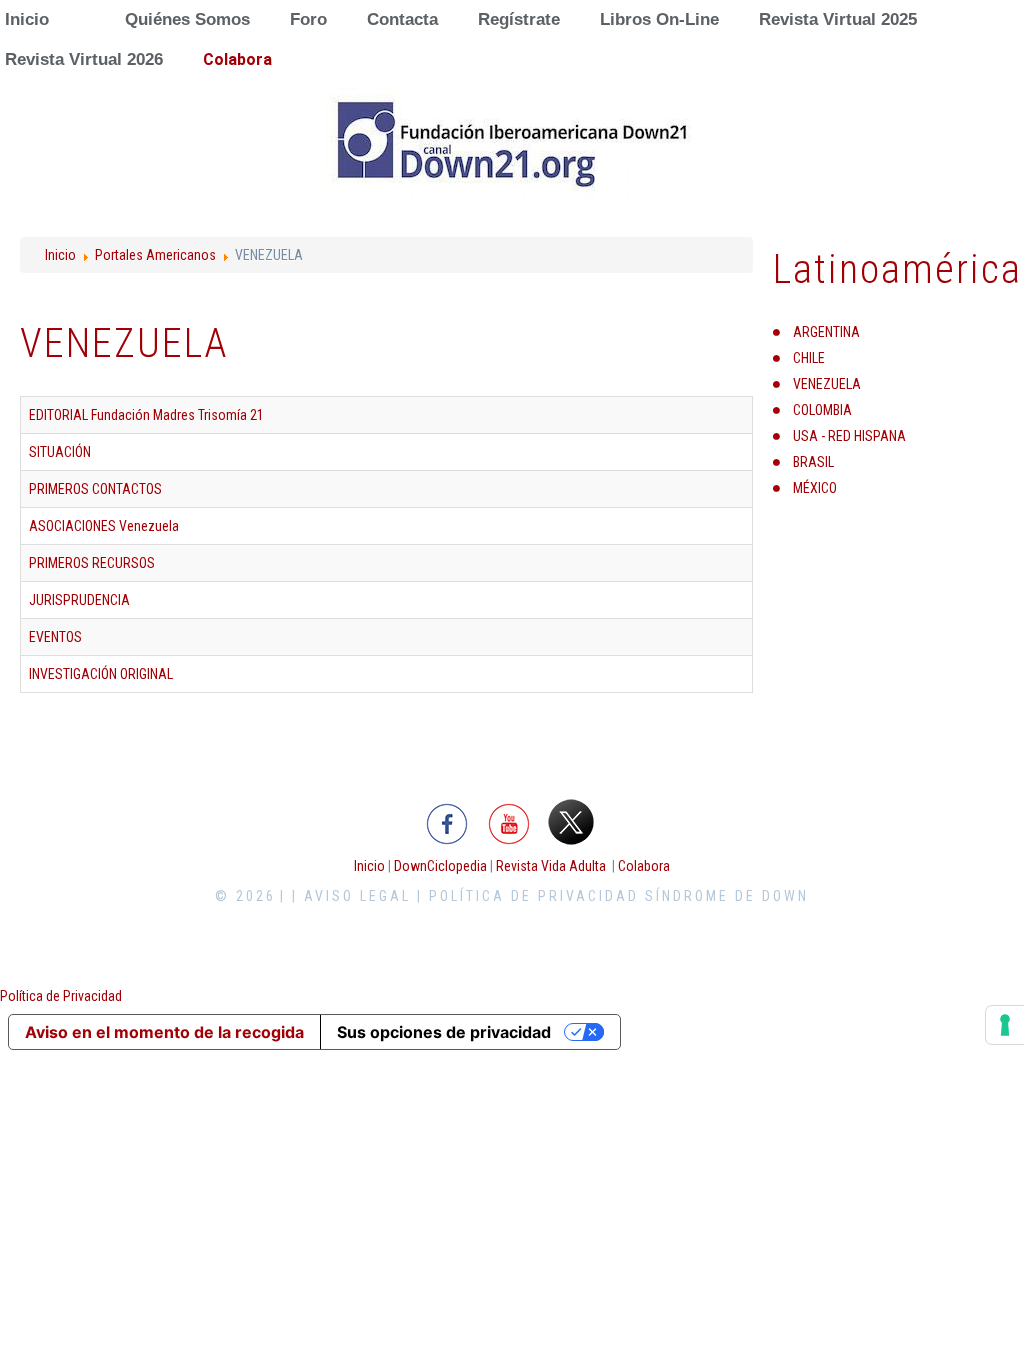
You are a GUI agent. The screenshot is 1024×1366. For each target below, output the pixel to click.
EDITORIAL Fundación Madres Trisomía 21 (146, 415)
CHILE (809, 358)
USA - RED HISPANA (849, 436)
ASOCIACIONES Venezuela (104, 526)
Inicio (60, 255)
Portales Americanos (155, 255)
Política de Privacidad (61, 996)
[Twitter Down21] (571, 821)
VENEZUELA (827, 384)
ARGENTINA (826, 332)
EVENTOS (55, 637)
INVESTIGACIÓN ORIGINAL (101, 674)
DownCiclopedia (440, 866)
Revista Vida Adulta (551, 866)
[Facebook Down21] (447, 821)
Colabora (644, 866)
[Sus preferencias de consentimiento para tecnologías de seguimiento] (1005, 1025)
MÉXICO (815, 488)
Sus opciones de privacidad (444, 1032)
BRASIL (813, 462)
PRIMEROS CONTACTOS (95, 489)
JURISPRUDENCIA (79, 600)
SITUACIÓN (60, 452)
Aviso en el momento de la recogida (164, 1032)
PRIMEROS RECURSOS (92, 563)
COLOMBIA (822, 410)
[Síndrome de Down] (512, 144)
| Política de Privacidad (528, 896)
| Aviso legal (351, 896)
